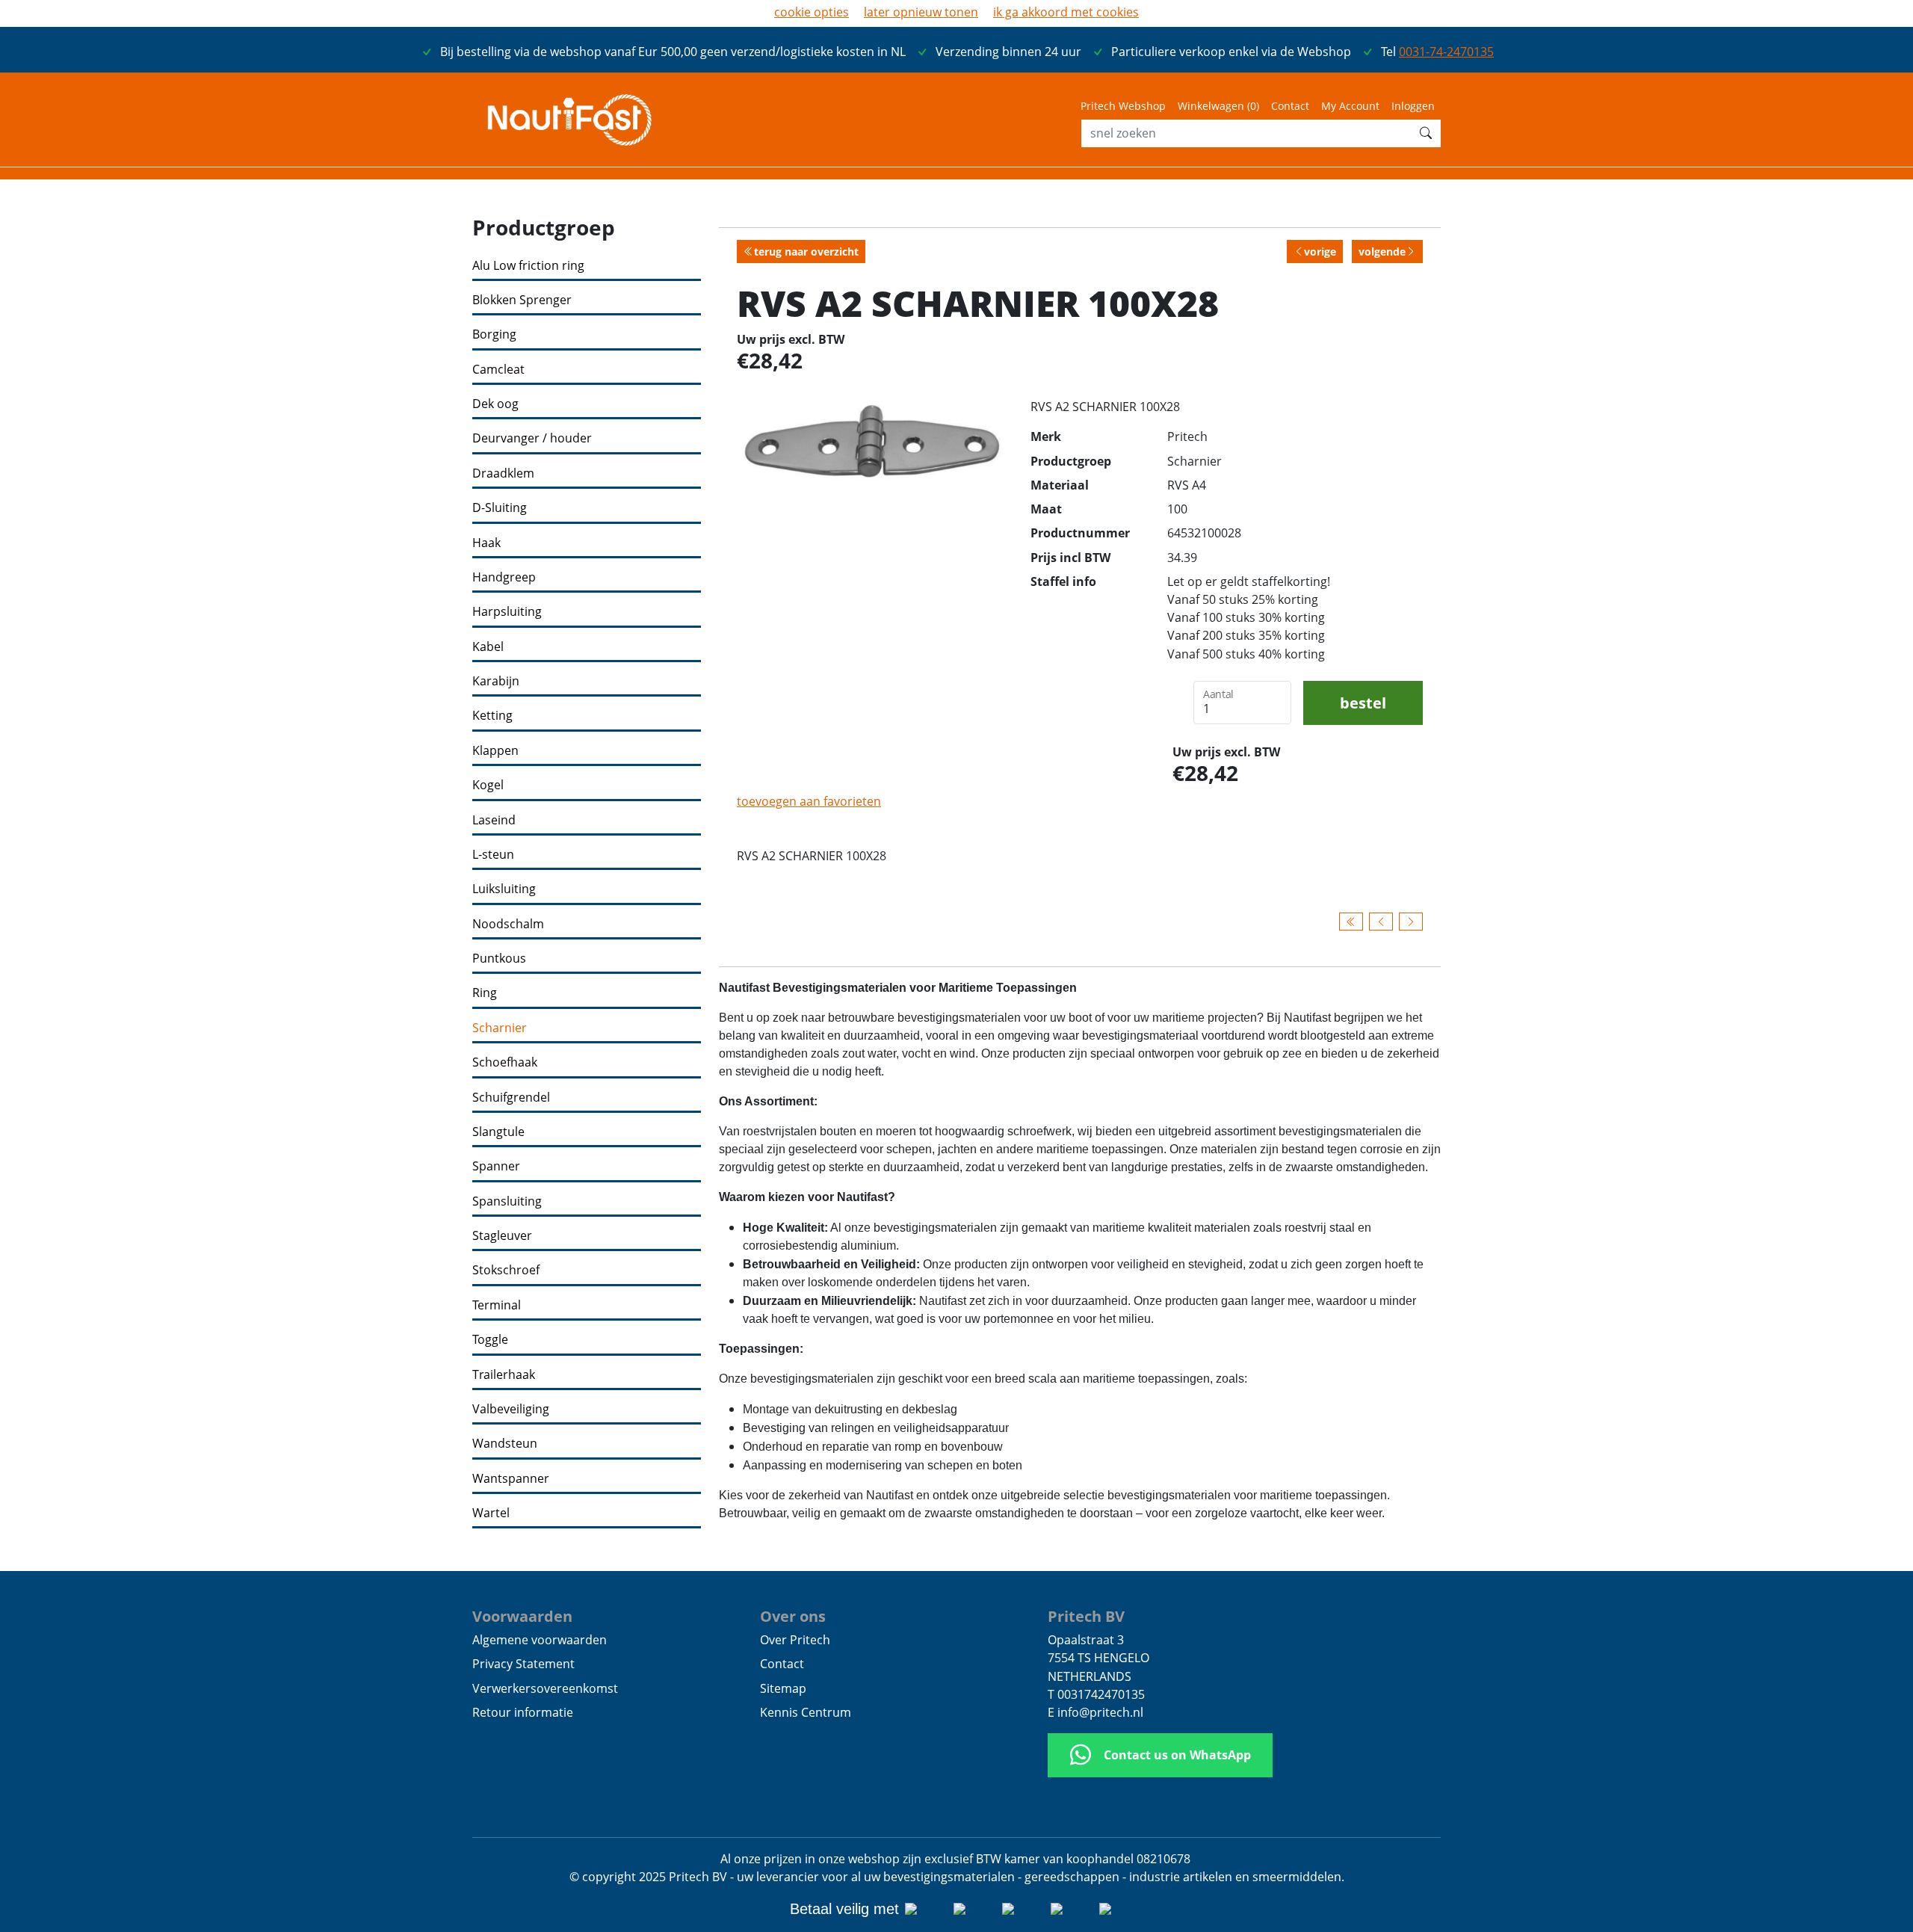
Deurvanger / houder (532, 438)
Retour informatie (523, 1712)
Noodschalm (508, 924)
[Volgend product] (1411, 922)
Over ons (793, 1616)
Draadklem (503, 473)
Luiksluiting (504, 889)
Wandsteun (505, 1444)
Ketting (492, 716)
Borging (494, 334)
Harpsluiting (507, 612)
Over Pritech (795, 1640)
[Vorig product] (1381, 922)
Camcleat (498, 370)
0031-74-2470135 (1446, 52)
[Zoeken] (1426, 133)
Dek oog (495, 404)
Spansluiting (507, 1201)
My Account (1350, 106)
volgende (1382, 251)
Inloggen (1413, 106)
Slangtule (498, 1132)
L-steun (493, 855)
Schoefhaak (505, 1062)
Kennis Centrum (806, 1712)
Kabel (488, 647)
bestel (1363, 703)
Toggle (490, 1340)
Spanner (496, 1166)
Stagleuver (502, 1236)
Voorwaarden (522, 1616)
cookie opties (812, 12)
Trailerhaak (504, 1375)
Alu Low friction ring (528, 266)
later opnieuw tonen (921, 12)
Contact (1290, 106)
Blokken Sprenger (522, 300)
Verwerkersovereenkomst (545, 1688)
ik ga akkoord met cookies (1066, 12)
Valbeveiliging (511, 1409)
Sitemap (783, 1688)
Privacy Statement (523, 1664)
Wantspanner (511, 1479)
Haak (486, 543)
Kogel (488, 785)
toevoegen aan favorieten (809, 801)
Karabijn (496, 681)
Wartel (491, 1513)
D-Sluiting (500, 508)
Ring (485, 993)
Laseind (494, 820)
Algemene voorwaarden (540, 1640)
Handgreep (504, 577)
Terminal (497, 1305)
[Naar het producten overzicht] (1351, 922)
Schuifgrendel (511, 1098)
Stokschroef (506, 1270)
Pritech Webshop (1123, 106)
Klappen (495, 751)
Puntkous (499, 959)
